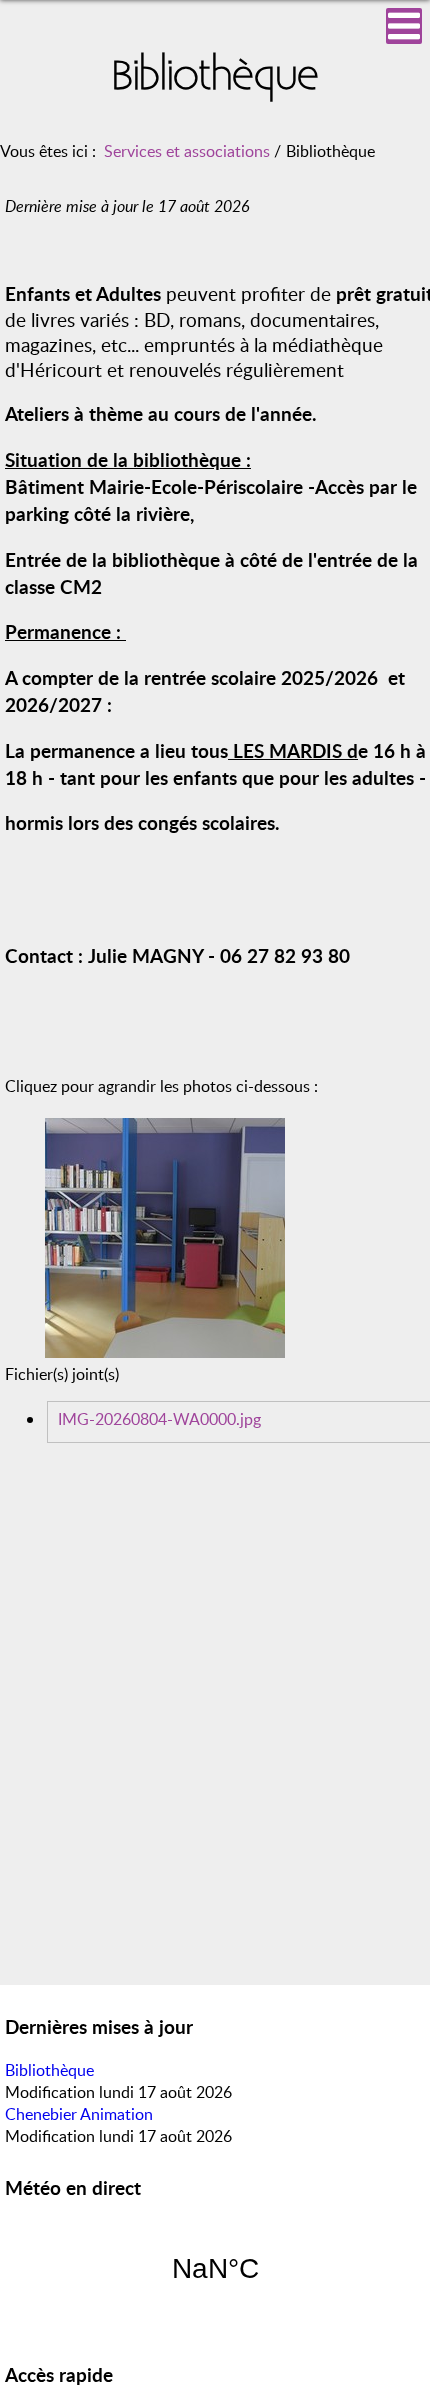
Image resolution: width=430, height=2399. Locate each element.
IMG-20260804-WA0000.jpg (159, 1419)
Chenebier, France (215, 2269)
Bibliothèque (49, 2070)
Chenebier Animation (79, 2114)
